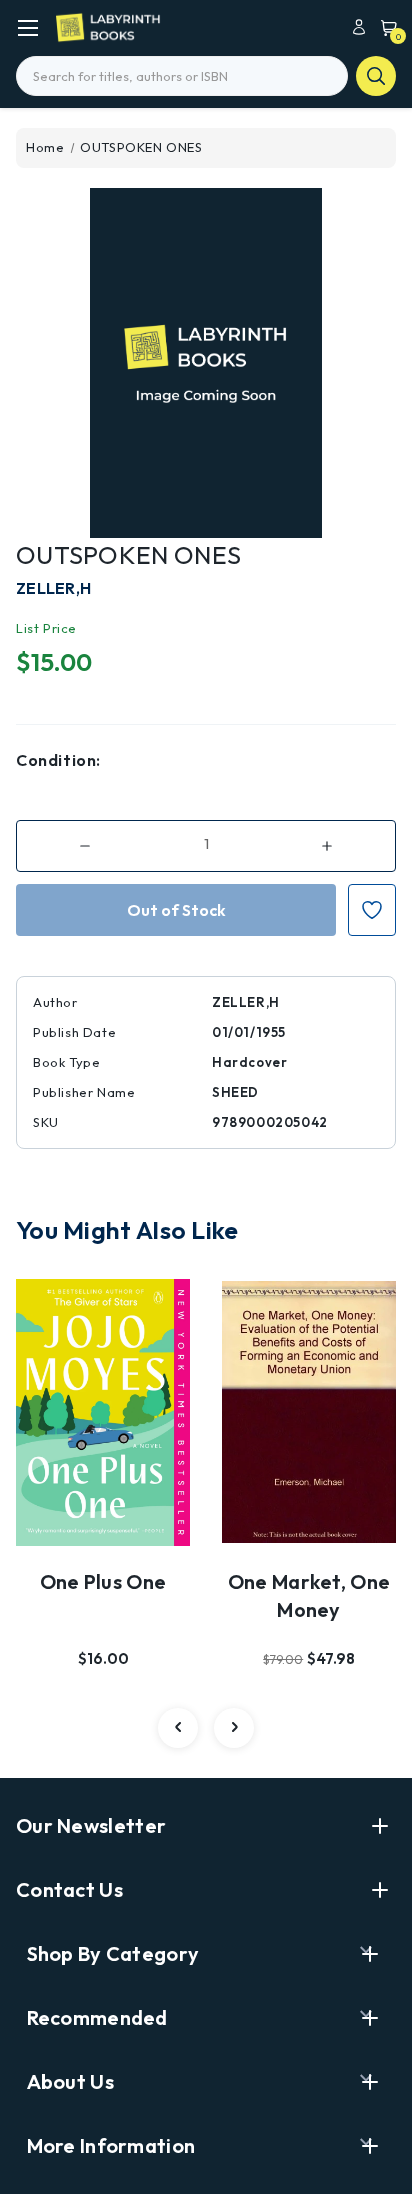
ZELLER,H (53, 588)
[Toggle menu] (27, 27)
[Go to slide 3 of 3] (178, 1728)
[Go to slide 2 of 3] (234, 1728)
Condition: (58, 760)
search (376, 76)
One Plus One (103, 1581)
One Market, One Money (309, 1595)
